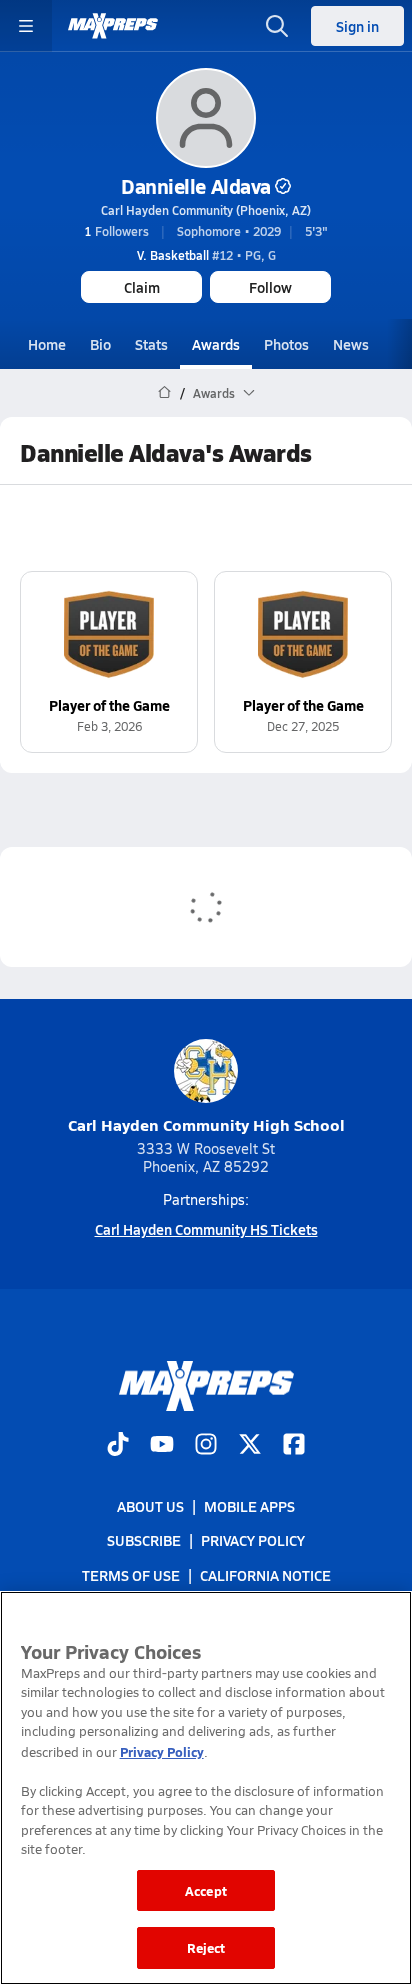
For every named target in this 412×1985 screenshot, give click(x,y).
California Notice (265, 1575)
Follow (270, 287)
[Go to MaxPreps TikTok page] (118, 1446)
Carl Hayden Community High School (206, 1124)
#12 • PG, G (206, 255)
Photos (286, 344)
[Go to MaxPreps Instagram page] (206, 1446)
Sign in (357, 26)
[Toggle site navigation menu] (26, 26)
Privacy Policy (253, 1541)
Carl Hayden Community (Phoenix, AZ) (206, 210)
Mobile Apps (249, 1506)
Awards (216, 344)
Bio (100, 344)
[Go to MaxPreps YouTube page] (162, 1446)
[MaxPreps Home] (113, 26)
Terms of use (131, 1575)
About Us (150, 1506)
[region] (206, 1788)
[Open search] (277, 26)
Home (47, 344)
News (351, 344)
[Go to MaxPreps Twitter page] (250, 1446)
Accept (206, 1890)
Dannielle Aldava (195, 186)
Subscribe (144, 1541)
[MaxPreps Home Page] (164, 393)
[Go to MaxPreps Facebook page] (294, 1446)
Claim (142, 287)
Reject (206, 1947)
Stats (151, 344)
